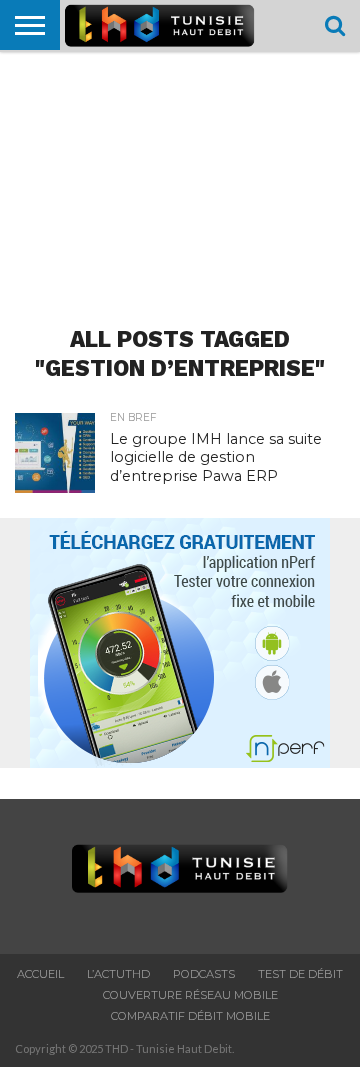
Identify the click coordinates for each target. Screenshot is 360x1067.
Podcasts (204, 974)
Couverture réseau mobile (190, 995)
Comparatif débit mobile (190, 1016)
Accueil (40, 974)
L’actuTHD (118, 974)
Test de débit (300, 974)
